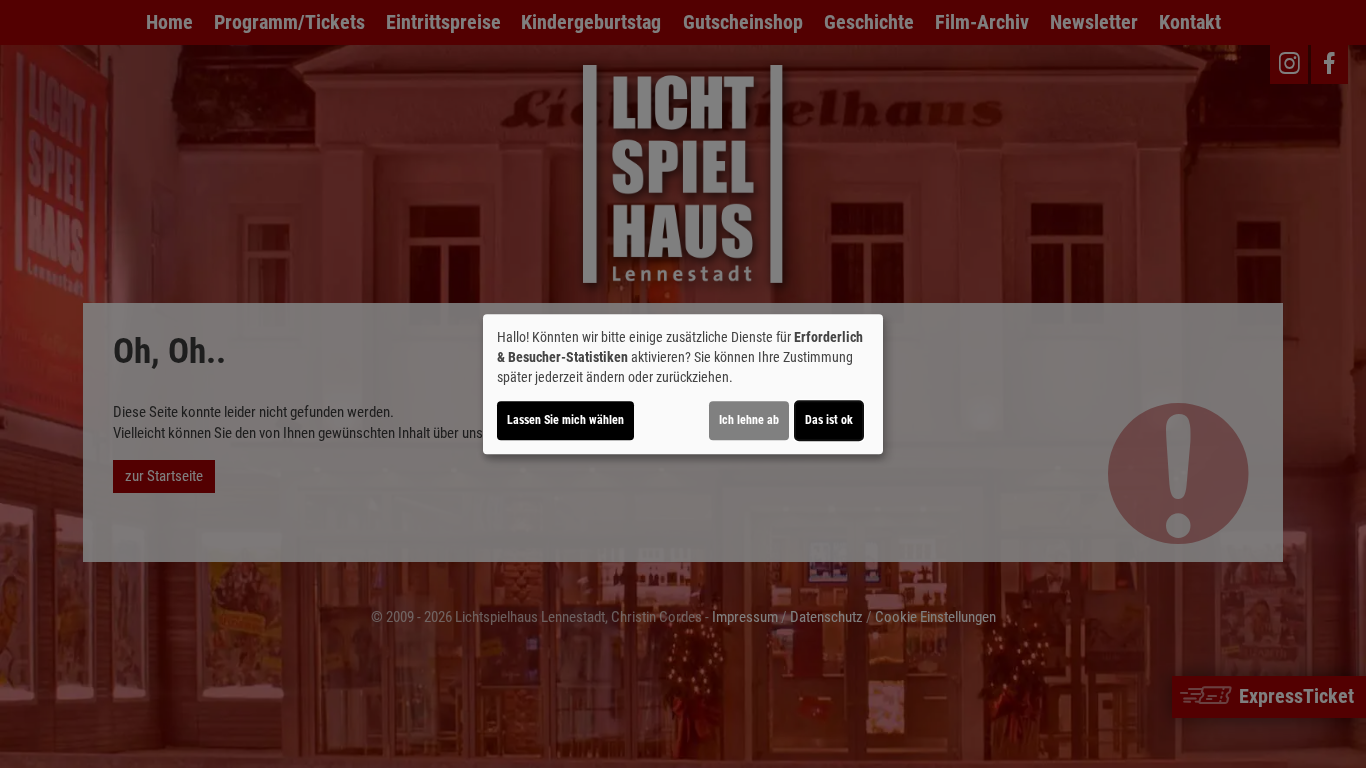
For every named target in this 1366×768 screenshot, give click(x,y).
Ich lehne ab (749, 420)
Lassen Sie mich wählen (565, 420)
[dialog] (683, 384)
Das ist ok (829, 420)
